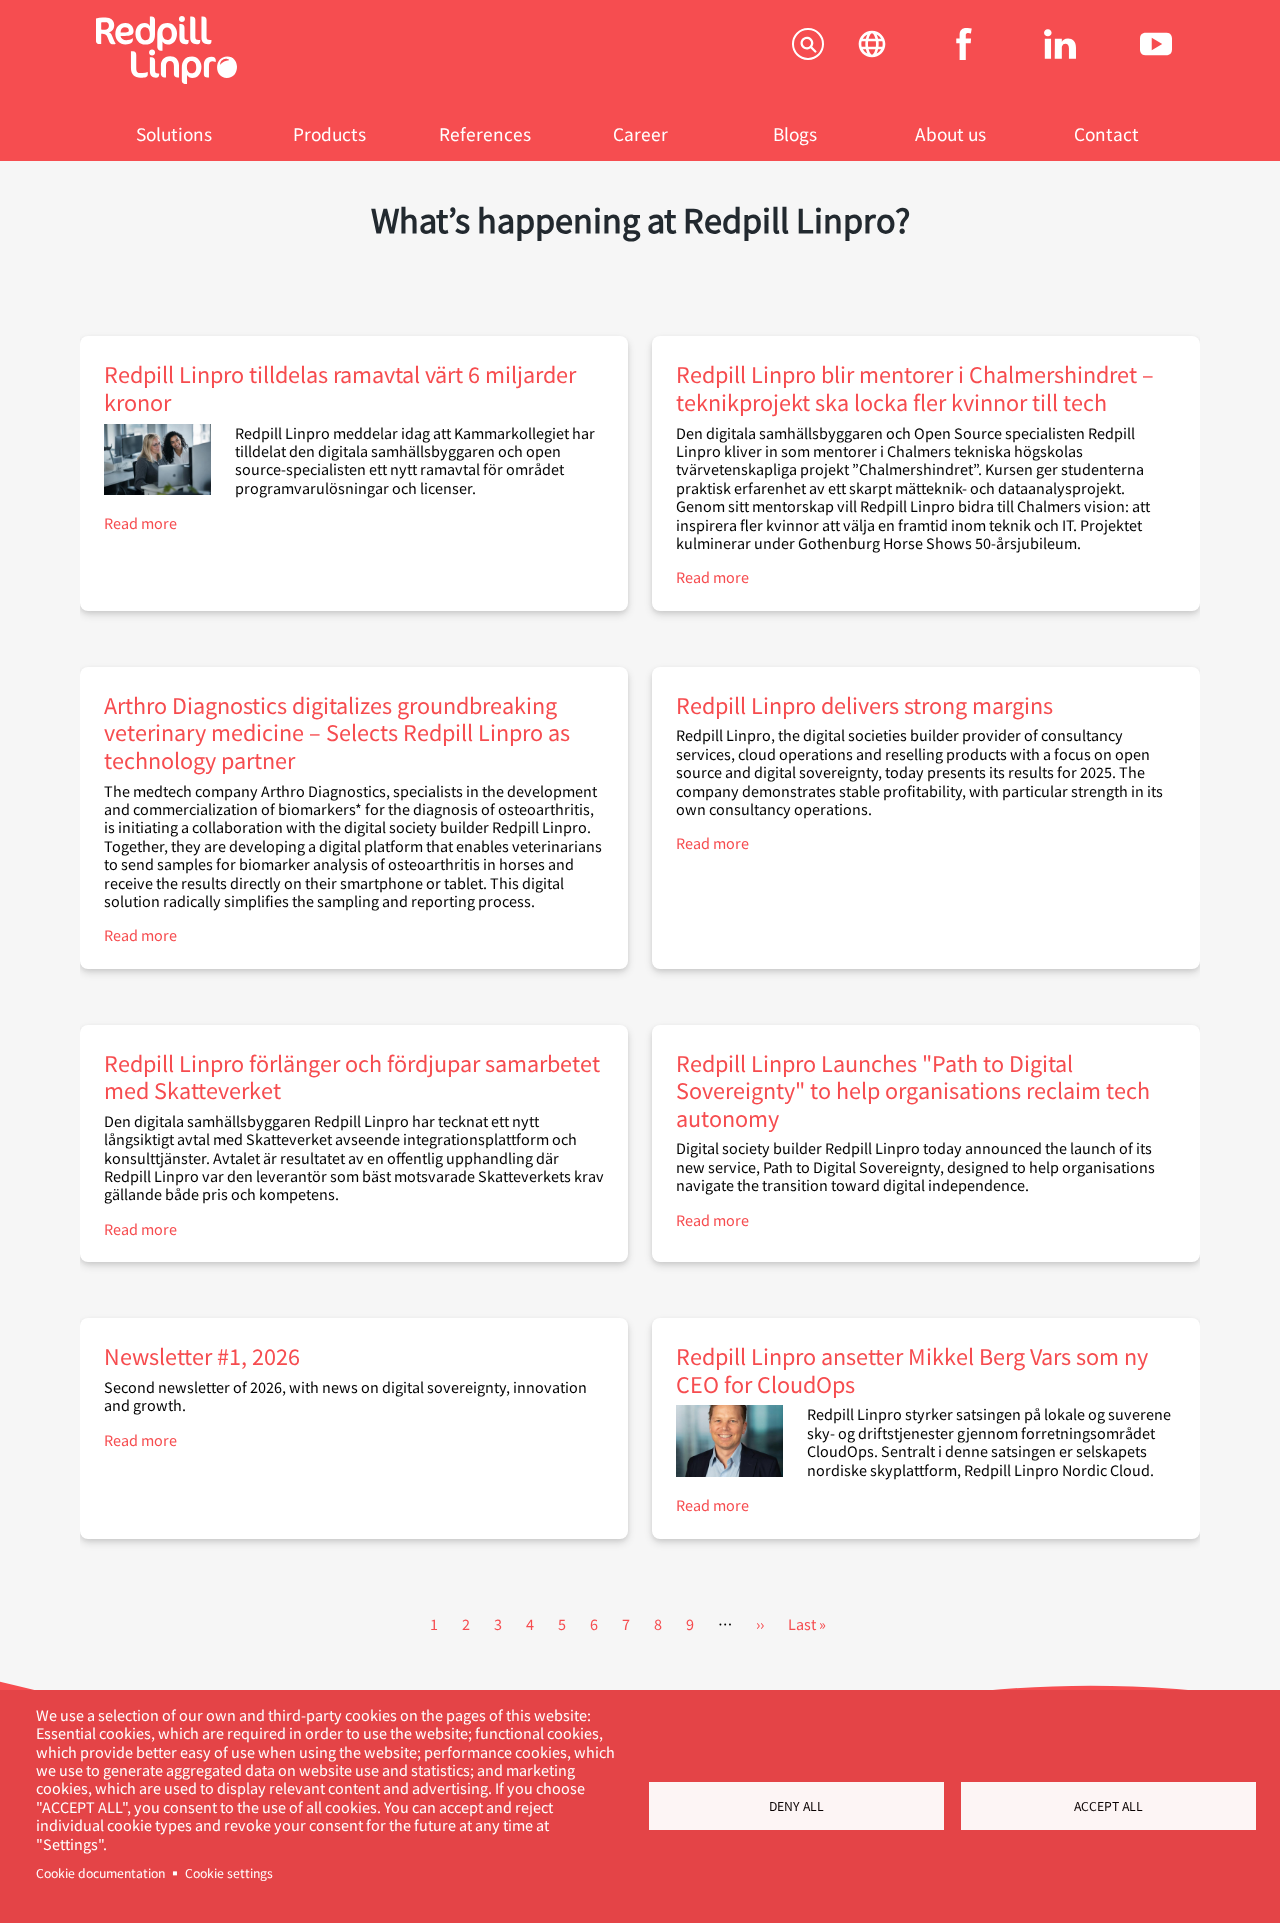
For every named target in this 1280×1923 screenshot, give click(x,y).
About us (950, 133)
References (485, 133)
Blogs (795, 133)
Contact (1106, 133)
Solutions (174, 133)
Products (329, 133)
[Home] (166, 77)
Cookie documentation (100, 1873)
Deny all (796, 1806)
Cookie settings (229, 1873)
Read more (140, 522)
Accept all (1108, 1806)
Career (640, 133)
